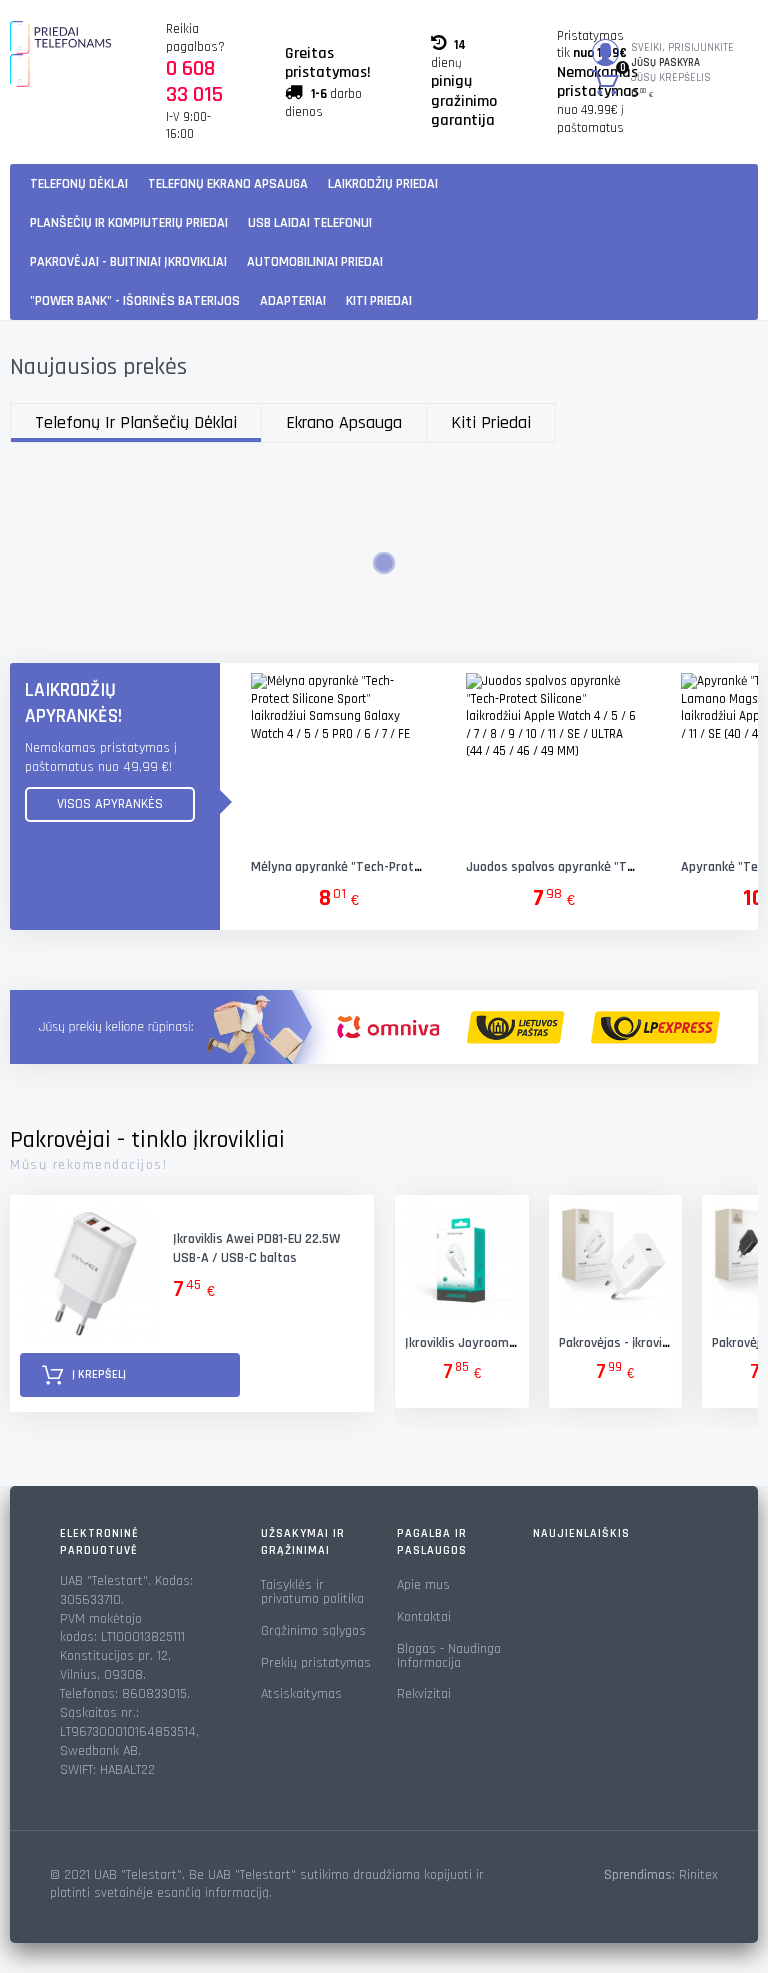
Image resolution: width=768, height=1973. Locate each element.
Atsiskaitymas (301, 1694)
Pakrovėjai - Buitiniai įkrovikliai (128, 262)
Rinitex (698, 1875)
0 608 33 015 (194, 82)
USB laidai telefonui (310, 223)
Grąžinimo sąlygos (313, 1631)
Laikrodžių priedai (383, 184)
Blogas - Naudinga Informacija (449, 1656)
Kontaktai (424, 1617)
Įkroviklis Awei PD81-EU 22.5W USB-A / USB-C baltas (256, 1248)
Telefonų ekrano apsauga (228, 184)
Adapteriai (293, 301)
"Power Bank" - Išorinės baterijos (135, 301)
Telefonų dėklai (79, 184)
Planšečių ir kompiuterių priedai (129, 223)
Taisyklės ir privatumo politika (312, 1592)
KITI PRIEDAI (379, 301)
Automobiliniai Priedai (315, 262)
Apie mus (423, 1585)
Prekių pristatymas (316, 1663)
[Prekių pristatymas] (384, 1027)
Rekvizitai (424, 1694)
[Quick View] (338, 760)
